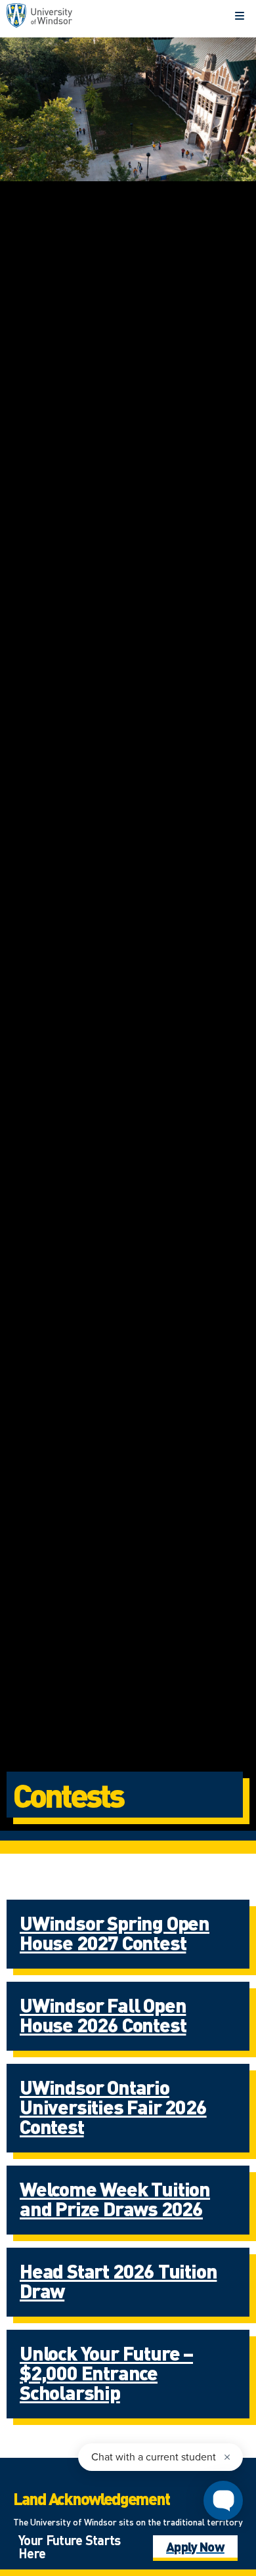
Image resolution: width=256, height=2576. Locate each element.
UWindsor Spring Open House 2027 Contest (115, 1932)
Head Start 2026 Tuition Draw (118, 2281)
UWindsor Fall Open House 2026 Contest (103, 2015)
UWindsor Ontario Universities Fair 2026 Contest (113, 2107)
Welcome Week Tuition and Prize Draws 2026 (115, 2198)
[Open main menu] (240, 16)
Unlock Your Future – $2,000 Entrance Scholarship (106, 2372)
